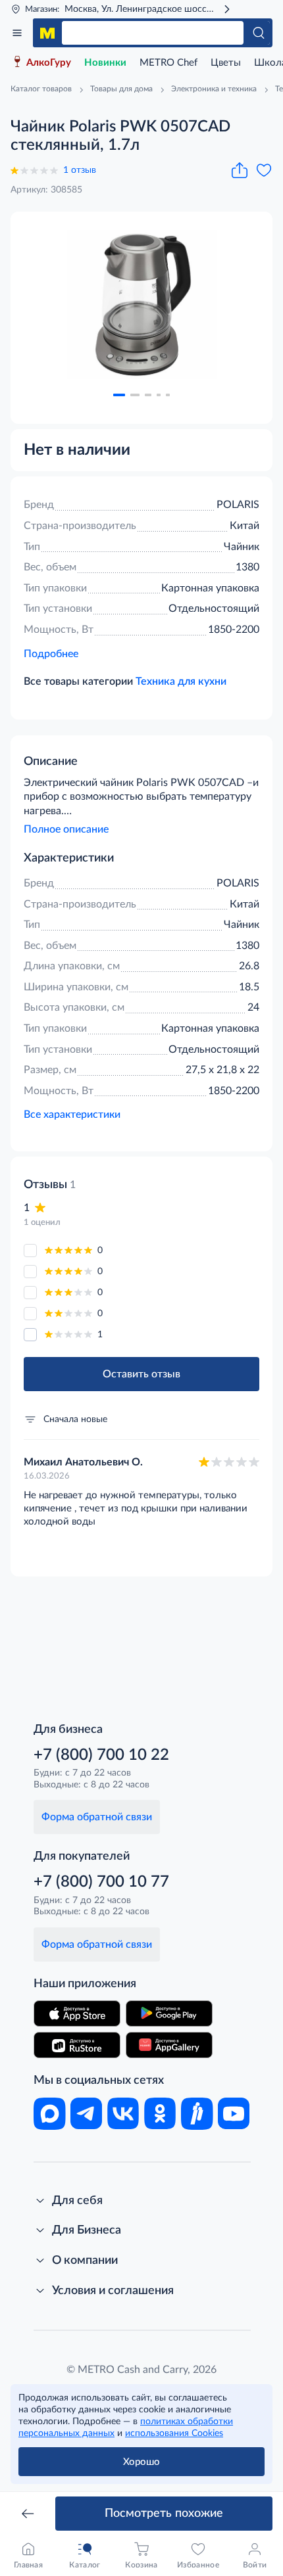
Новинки (105, 63)
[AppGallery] (169, 2045)
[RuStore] (77, 2045)
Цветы (226, 63)
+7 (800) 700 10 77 (101, 1882)
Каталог (17, 33)
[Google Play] (169, 2013)
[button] (119, 395)
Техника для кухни (181, 681)
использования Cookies (174, 2433)
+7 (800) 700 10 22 (101, 1755)
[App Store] (77, 2013)
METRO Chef (168, 63)
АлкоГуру (49, 63)
